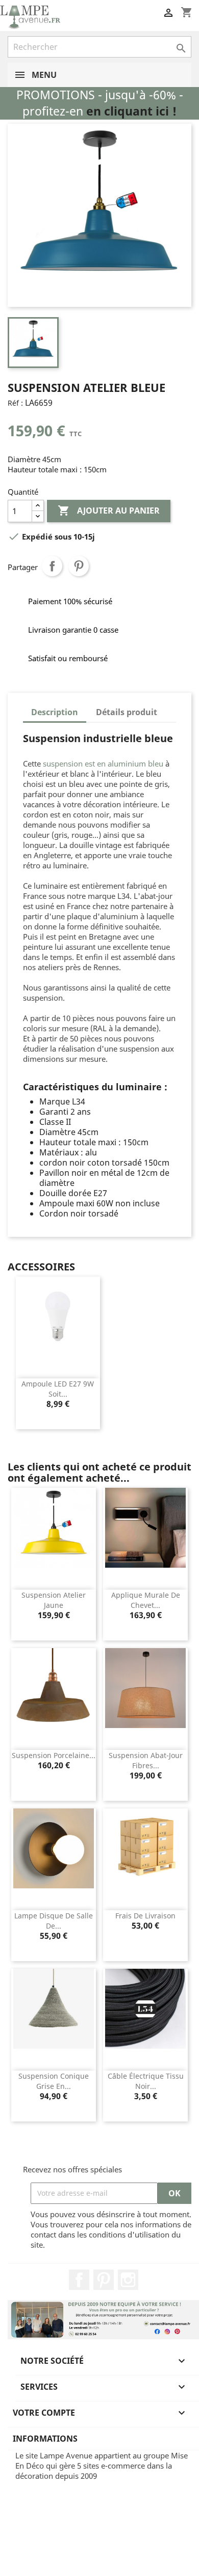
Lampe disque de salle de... (54, 1921)
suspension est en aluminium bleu (103, 763)
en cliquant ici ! (131, 111)
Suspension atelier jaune (54, 1600)
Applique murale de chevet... (146, 1600)
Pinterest (79, 566)
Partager (52, 566)
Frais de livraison (145, 1916)
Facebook (79, 2280)
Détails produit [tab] (127, 712)
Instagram (128, 2280)
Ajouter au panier (109, 511)
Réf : (15, 403)
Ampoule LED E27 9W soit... (58, 1389)
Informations (45, 2439)
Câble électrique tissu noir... (146, 2081)
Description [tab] (55, 712)
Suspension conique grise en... (54, 2081)
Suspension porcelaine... (54, 1755)
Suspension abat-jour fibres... (146, 1760)
